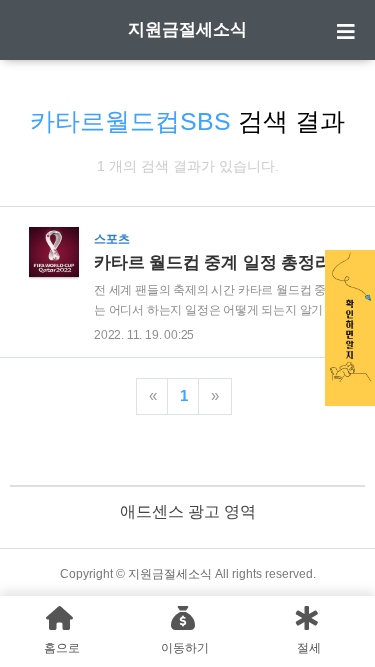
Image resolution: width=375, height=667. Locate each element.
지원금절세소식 (187, 29)
